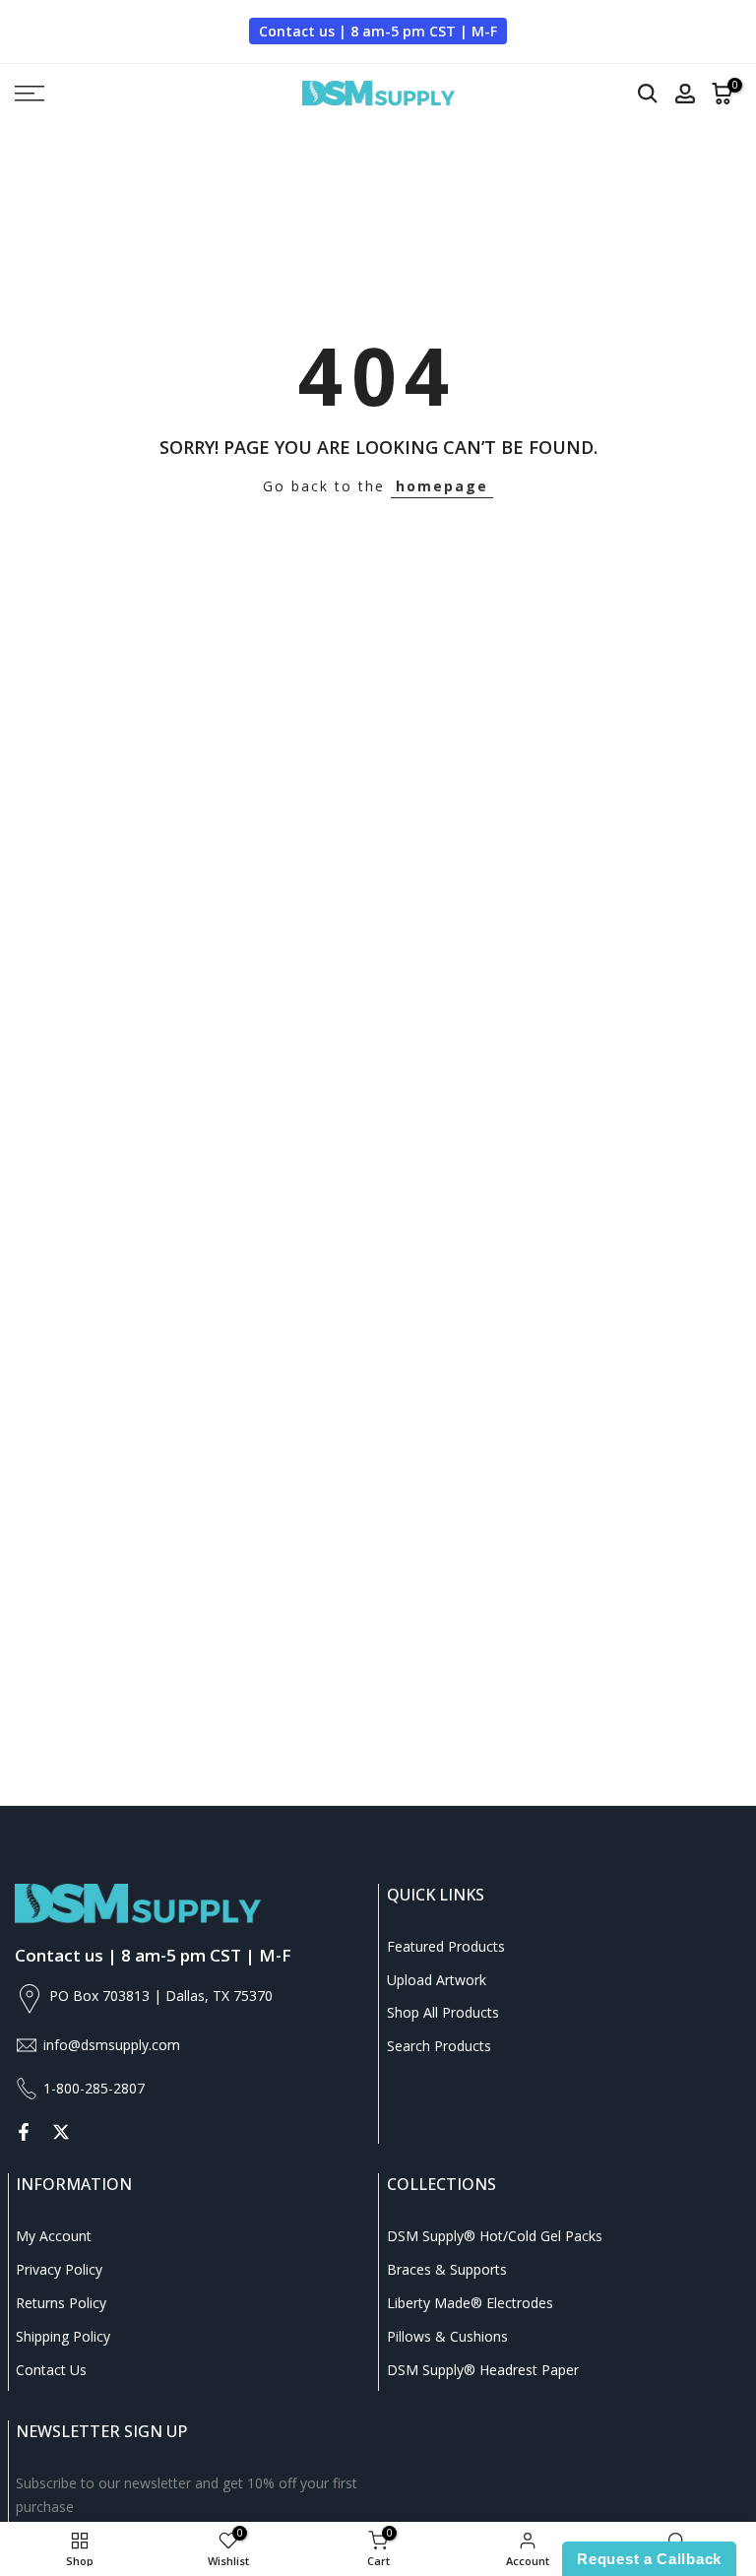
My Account (54, 2236)
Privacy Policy (59, 2269)
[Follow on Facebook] (24, 2132)
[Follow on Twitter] (61, 2132)
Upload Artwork (437, 1980)
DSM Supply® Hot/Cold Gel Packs (495, 2236)
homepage (442, 486)
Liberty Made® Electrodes (470, 2303)
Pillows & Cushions (447, 2336)
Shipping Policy (63, 2336)
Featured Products (446, 1946)
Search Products (439, 2046)
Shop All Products (443, 2012)
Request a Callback (649, 2559)
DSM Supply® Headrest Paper (483, 2370)
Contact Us (51, 2370)
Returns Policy (61, 2303)
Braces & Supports (447, 2269)
